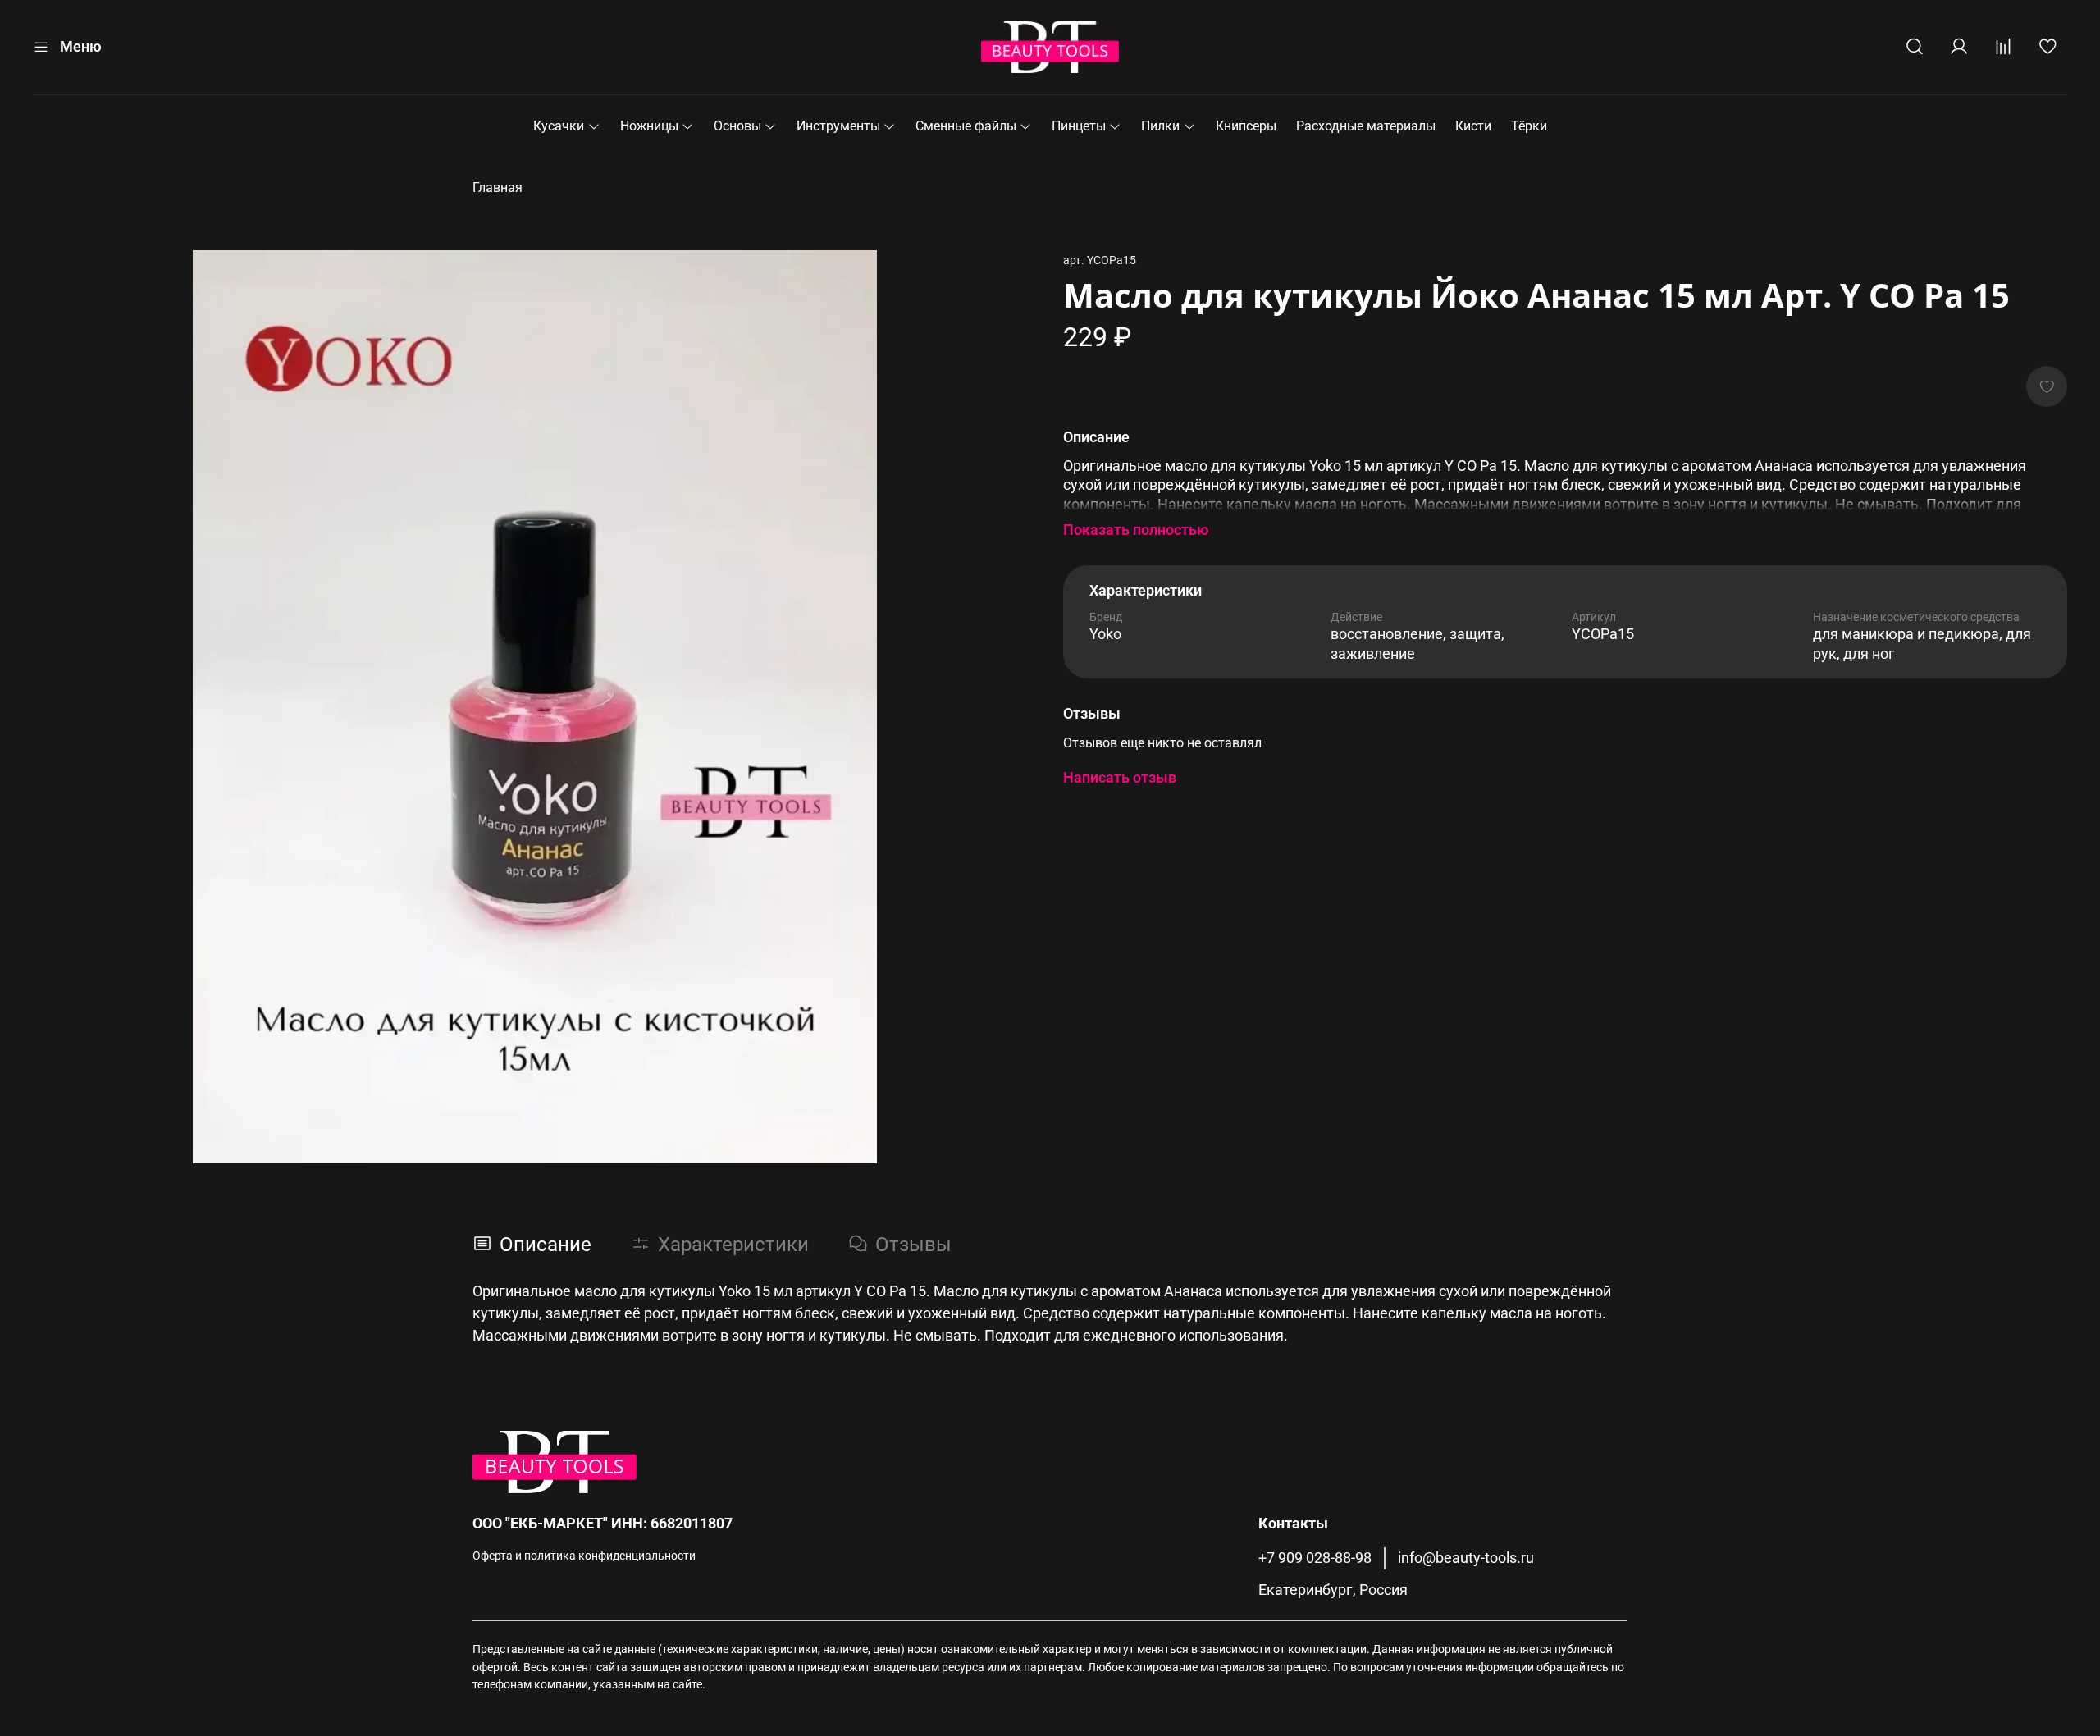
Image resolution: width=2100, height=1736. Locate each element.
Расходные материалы (1366, 126)
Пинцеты (1079, 126)
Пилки (1160, 126)
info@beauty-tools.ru (1466, 1558)
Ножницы (649, 126)
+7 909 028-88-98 (1315, 1558)
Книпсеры (1246, 126)
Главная (498, 187)
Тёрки (1529, 126)
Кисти (1473, 126)
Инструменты (838, 126)
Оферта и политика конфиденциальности (584, 1556)
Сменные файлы (966, 126)
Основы (737, 126)
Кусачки (559, 126)
